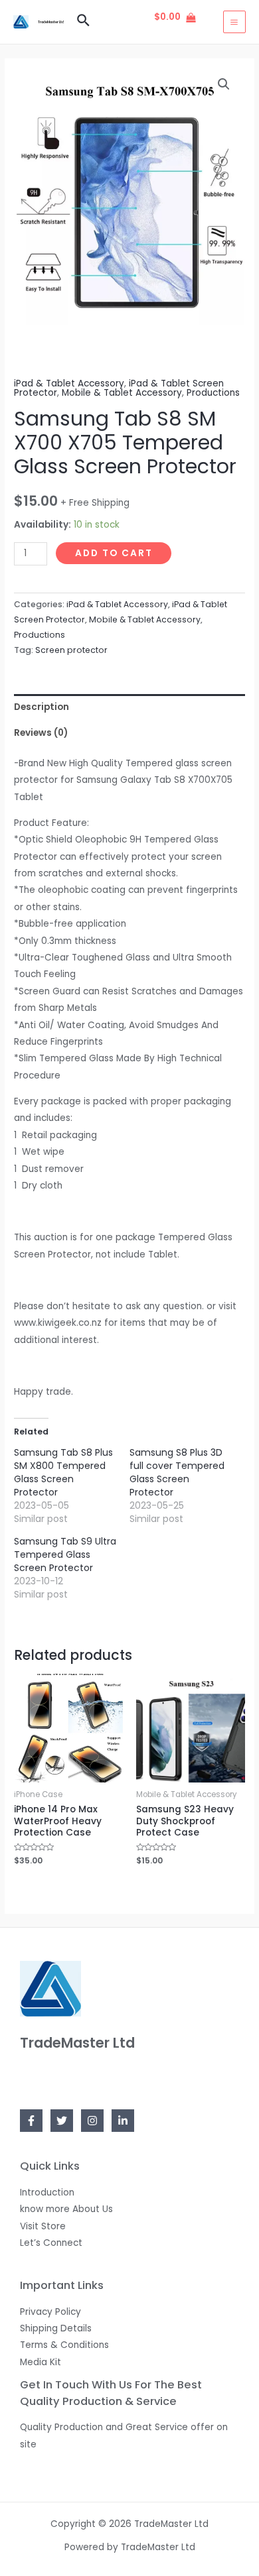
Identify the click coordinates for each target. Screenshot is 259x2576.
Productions (213, 393)
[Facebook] (31, 2121)
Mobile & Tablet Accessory (122, 393)
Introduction (47, 2193)
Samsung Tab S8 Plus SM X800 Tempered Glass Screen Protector (63, 1472)
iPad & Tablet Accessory (69, 383)
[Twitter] (62, 2121)
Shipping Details (56, 2328)
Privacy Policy (50, 2312)
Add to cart (114, 553)
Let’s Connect (51, 2243)
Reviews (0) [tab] (41, 733)
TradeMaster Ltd (51, 22)
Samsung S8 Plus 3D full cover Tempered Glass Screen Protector (177, 1472)
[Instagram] (92, 2121)
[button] (224, 84)
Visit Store (43, 2226)
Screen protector (71, 650)
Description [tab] (42, 707)
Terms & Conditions (64, 2345)
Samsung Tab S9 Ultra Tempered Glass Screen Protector (65, 1554)
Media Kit (41, 2362)
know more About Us (66, 2209)
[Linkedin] (123, 2121)
